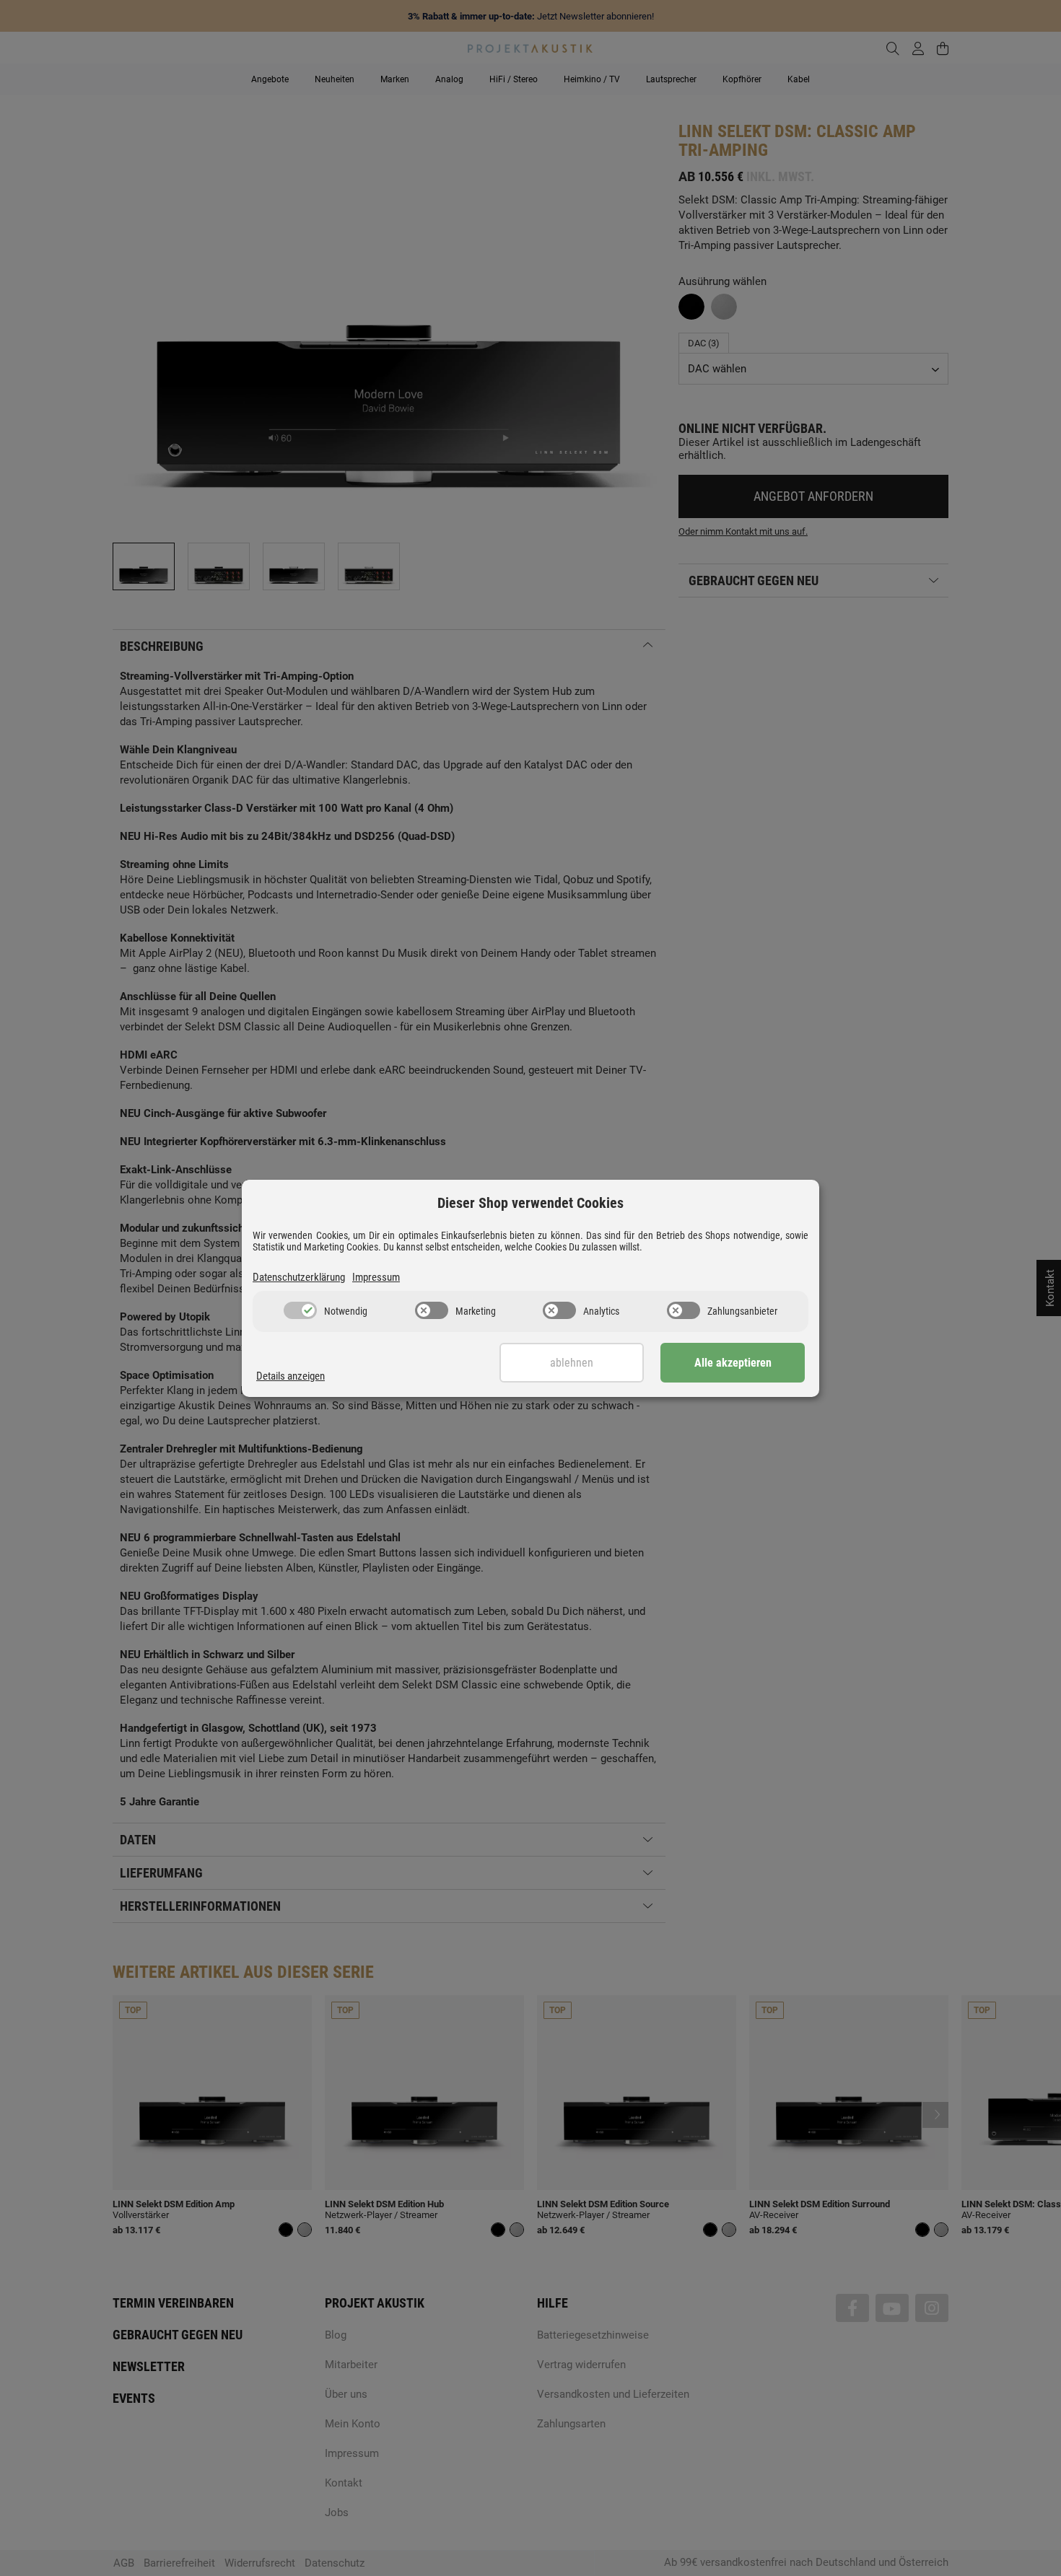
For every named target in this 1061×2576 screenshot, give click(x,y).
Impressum (376, 1277)
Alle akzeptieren (733, 1363)
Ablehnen (572, 1363)
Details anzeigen (291, 1376)
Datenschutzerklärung (299, 1277)
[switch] (300, 1310)
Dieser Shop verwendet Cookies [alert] (530, 1203)
